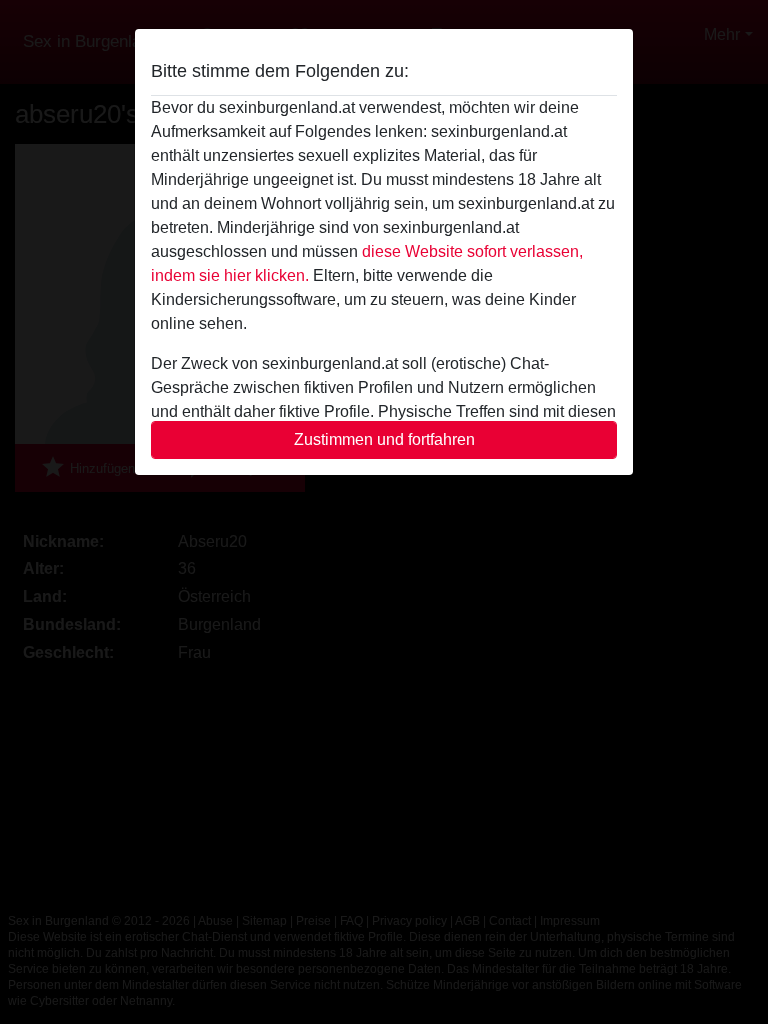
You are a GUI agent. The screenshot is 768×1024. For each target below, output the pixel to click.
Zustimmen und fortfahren (384, 439)
